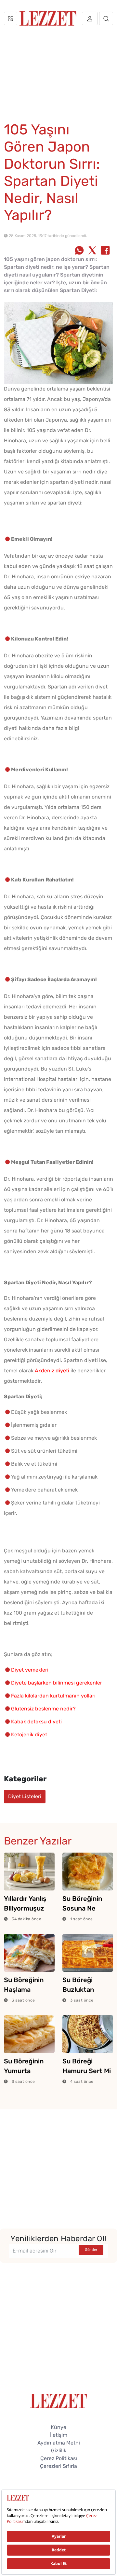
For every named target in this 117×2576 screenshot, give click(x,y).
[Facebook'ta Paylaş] (105, 251)
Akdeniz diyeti (52, 1371)
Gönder (91, 2250)
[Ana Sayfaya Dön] (59, 2400)
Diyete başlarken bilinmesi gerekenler (57, 1683)
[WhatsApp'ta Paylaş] (79, 251)
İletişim (59, 2435)
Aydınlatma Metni (59, 2443)
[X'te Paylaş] (92, 251)
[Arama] (106, 18)
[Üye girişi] (90, 18)
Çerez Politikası (59, 2458)
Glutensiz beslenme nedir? (43, 1709)
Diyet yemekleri (30, 1670)
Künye (58, 2427)
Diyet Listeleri (25, 1796)
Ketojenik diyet (29, 1735)
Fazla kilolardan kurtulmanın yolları (53, 1696)
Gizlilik (59, 2451)
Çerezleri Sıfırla (58, 2466)
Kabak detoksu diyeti (36, 1722)
